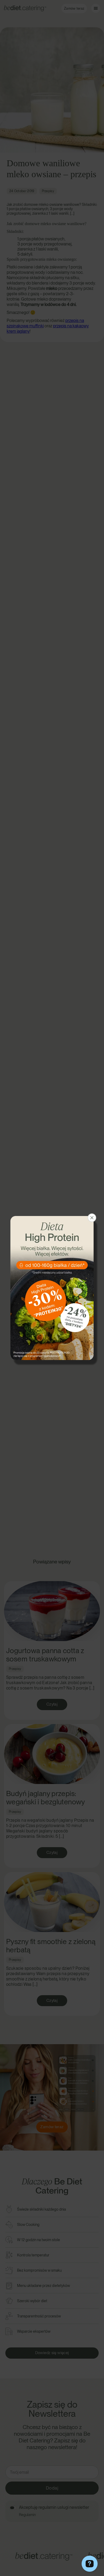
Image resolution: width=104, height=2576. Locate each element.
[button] (92, 1218)
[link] (52, 1288)
